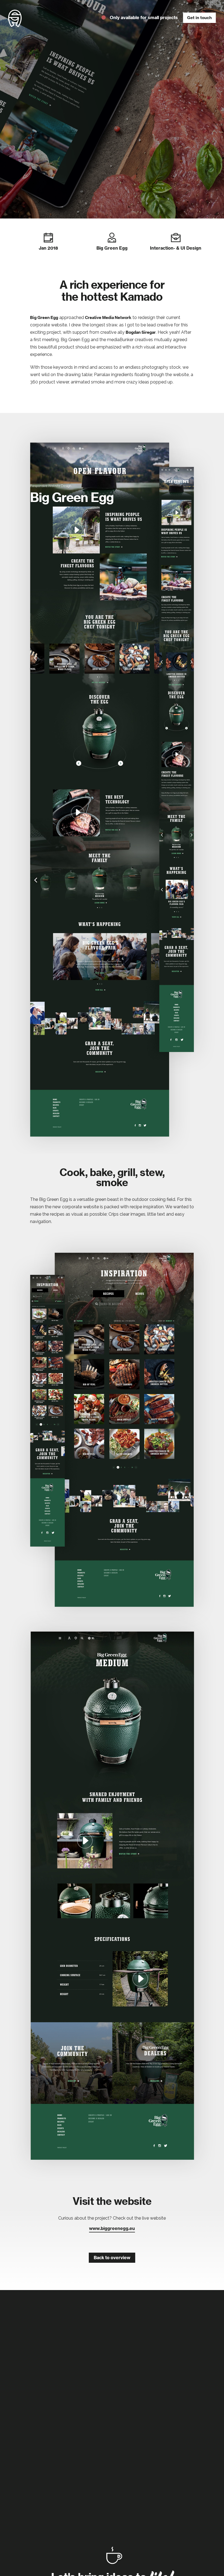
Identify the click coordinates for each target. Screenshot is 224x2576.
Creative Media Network (108, 317)
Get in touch (199, 18)
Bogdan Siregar (141, 332)
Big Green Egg (44, 317)
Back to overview (112, 2258)
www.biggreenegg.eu (112, 2228)
